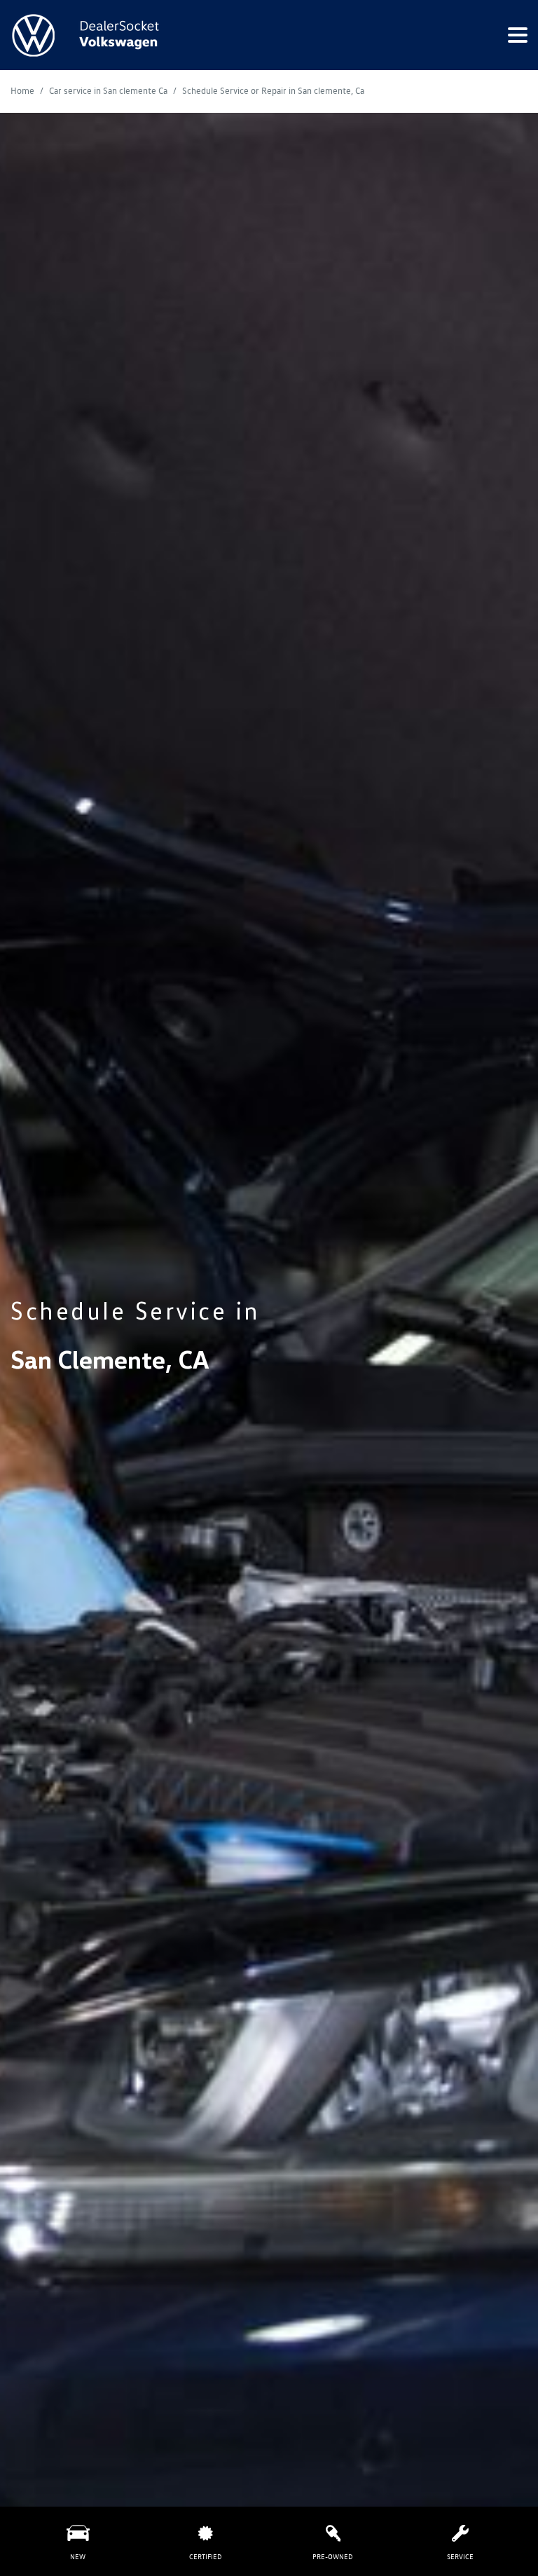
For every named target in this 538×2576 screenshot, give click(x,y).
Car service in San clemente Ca (109, 91)
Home (23, 91)
